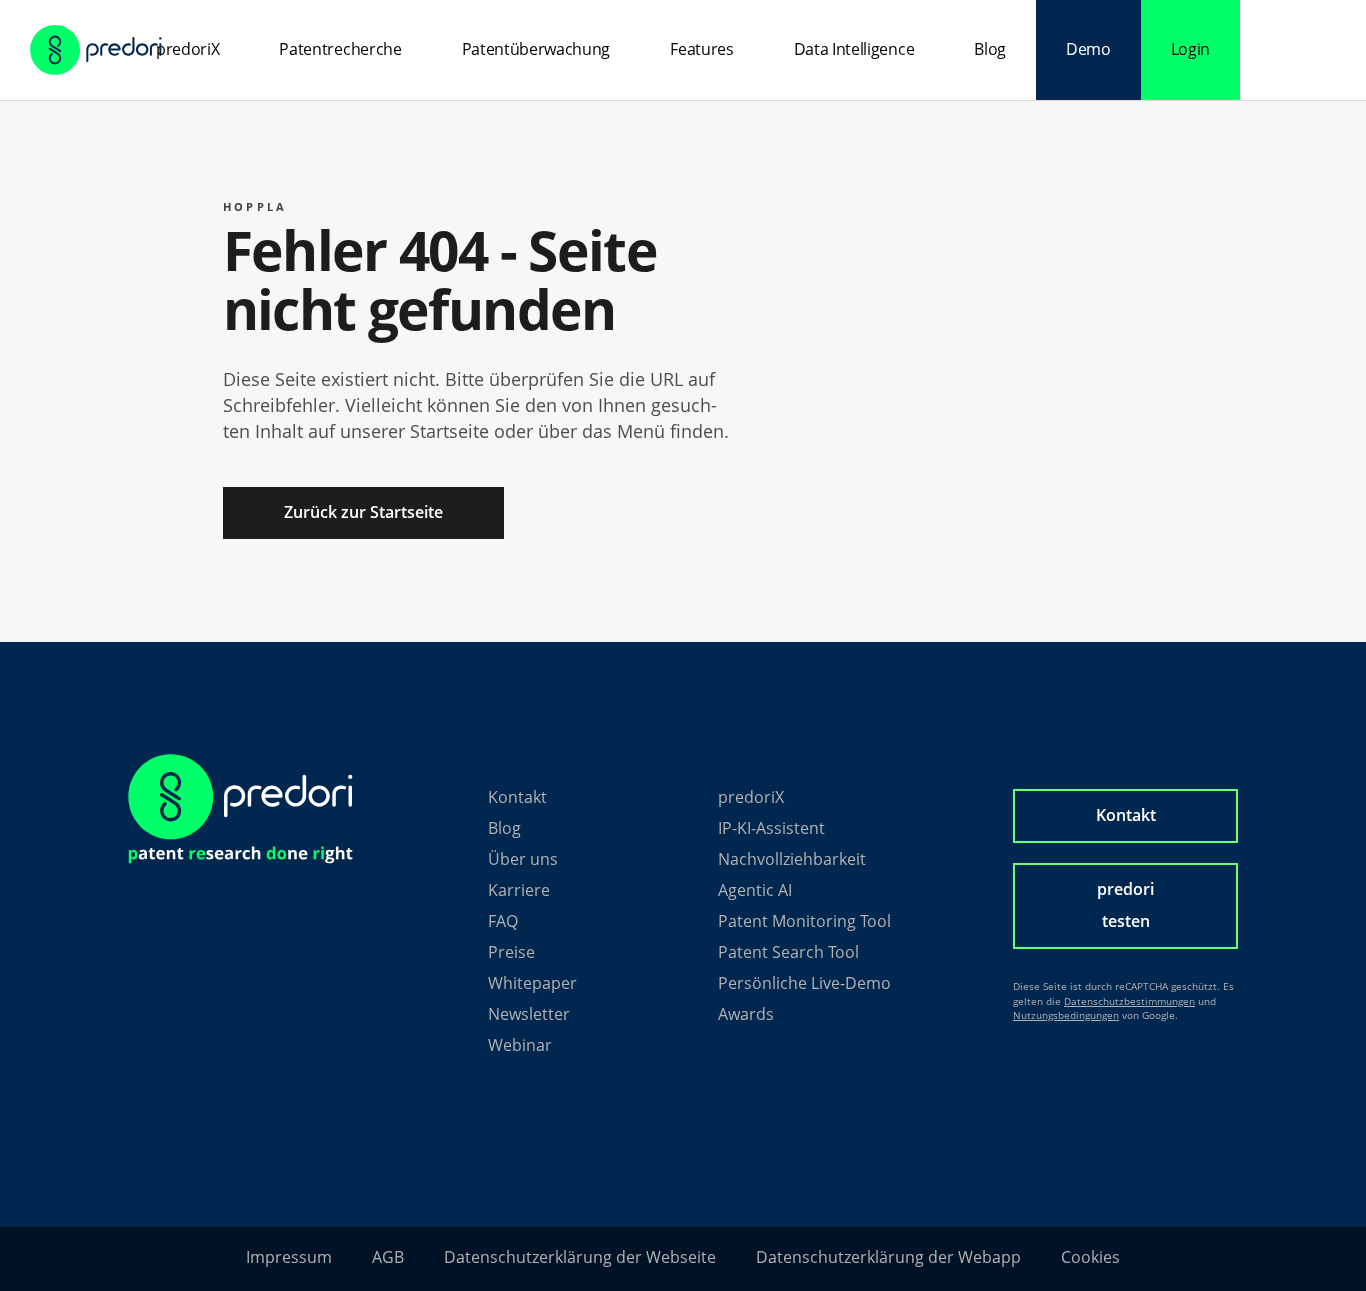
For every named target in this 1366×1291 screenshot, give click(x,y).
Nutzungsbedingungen (1066, 1015)
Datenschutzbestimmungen (1129, 1001)
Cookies (1090, 1257)
